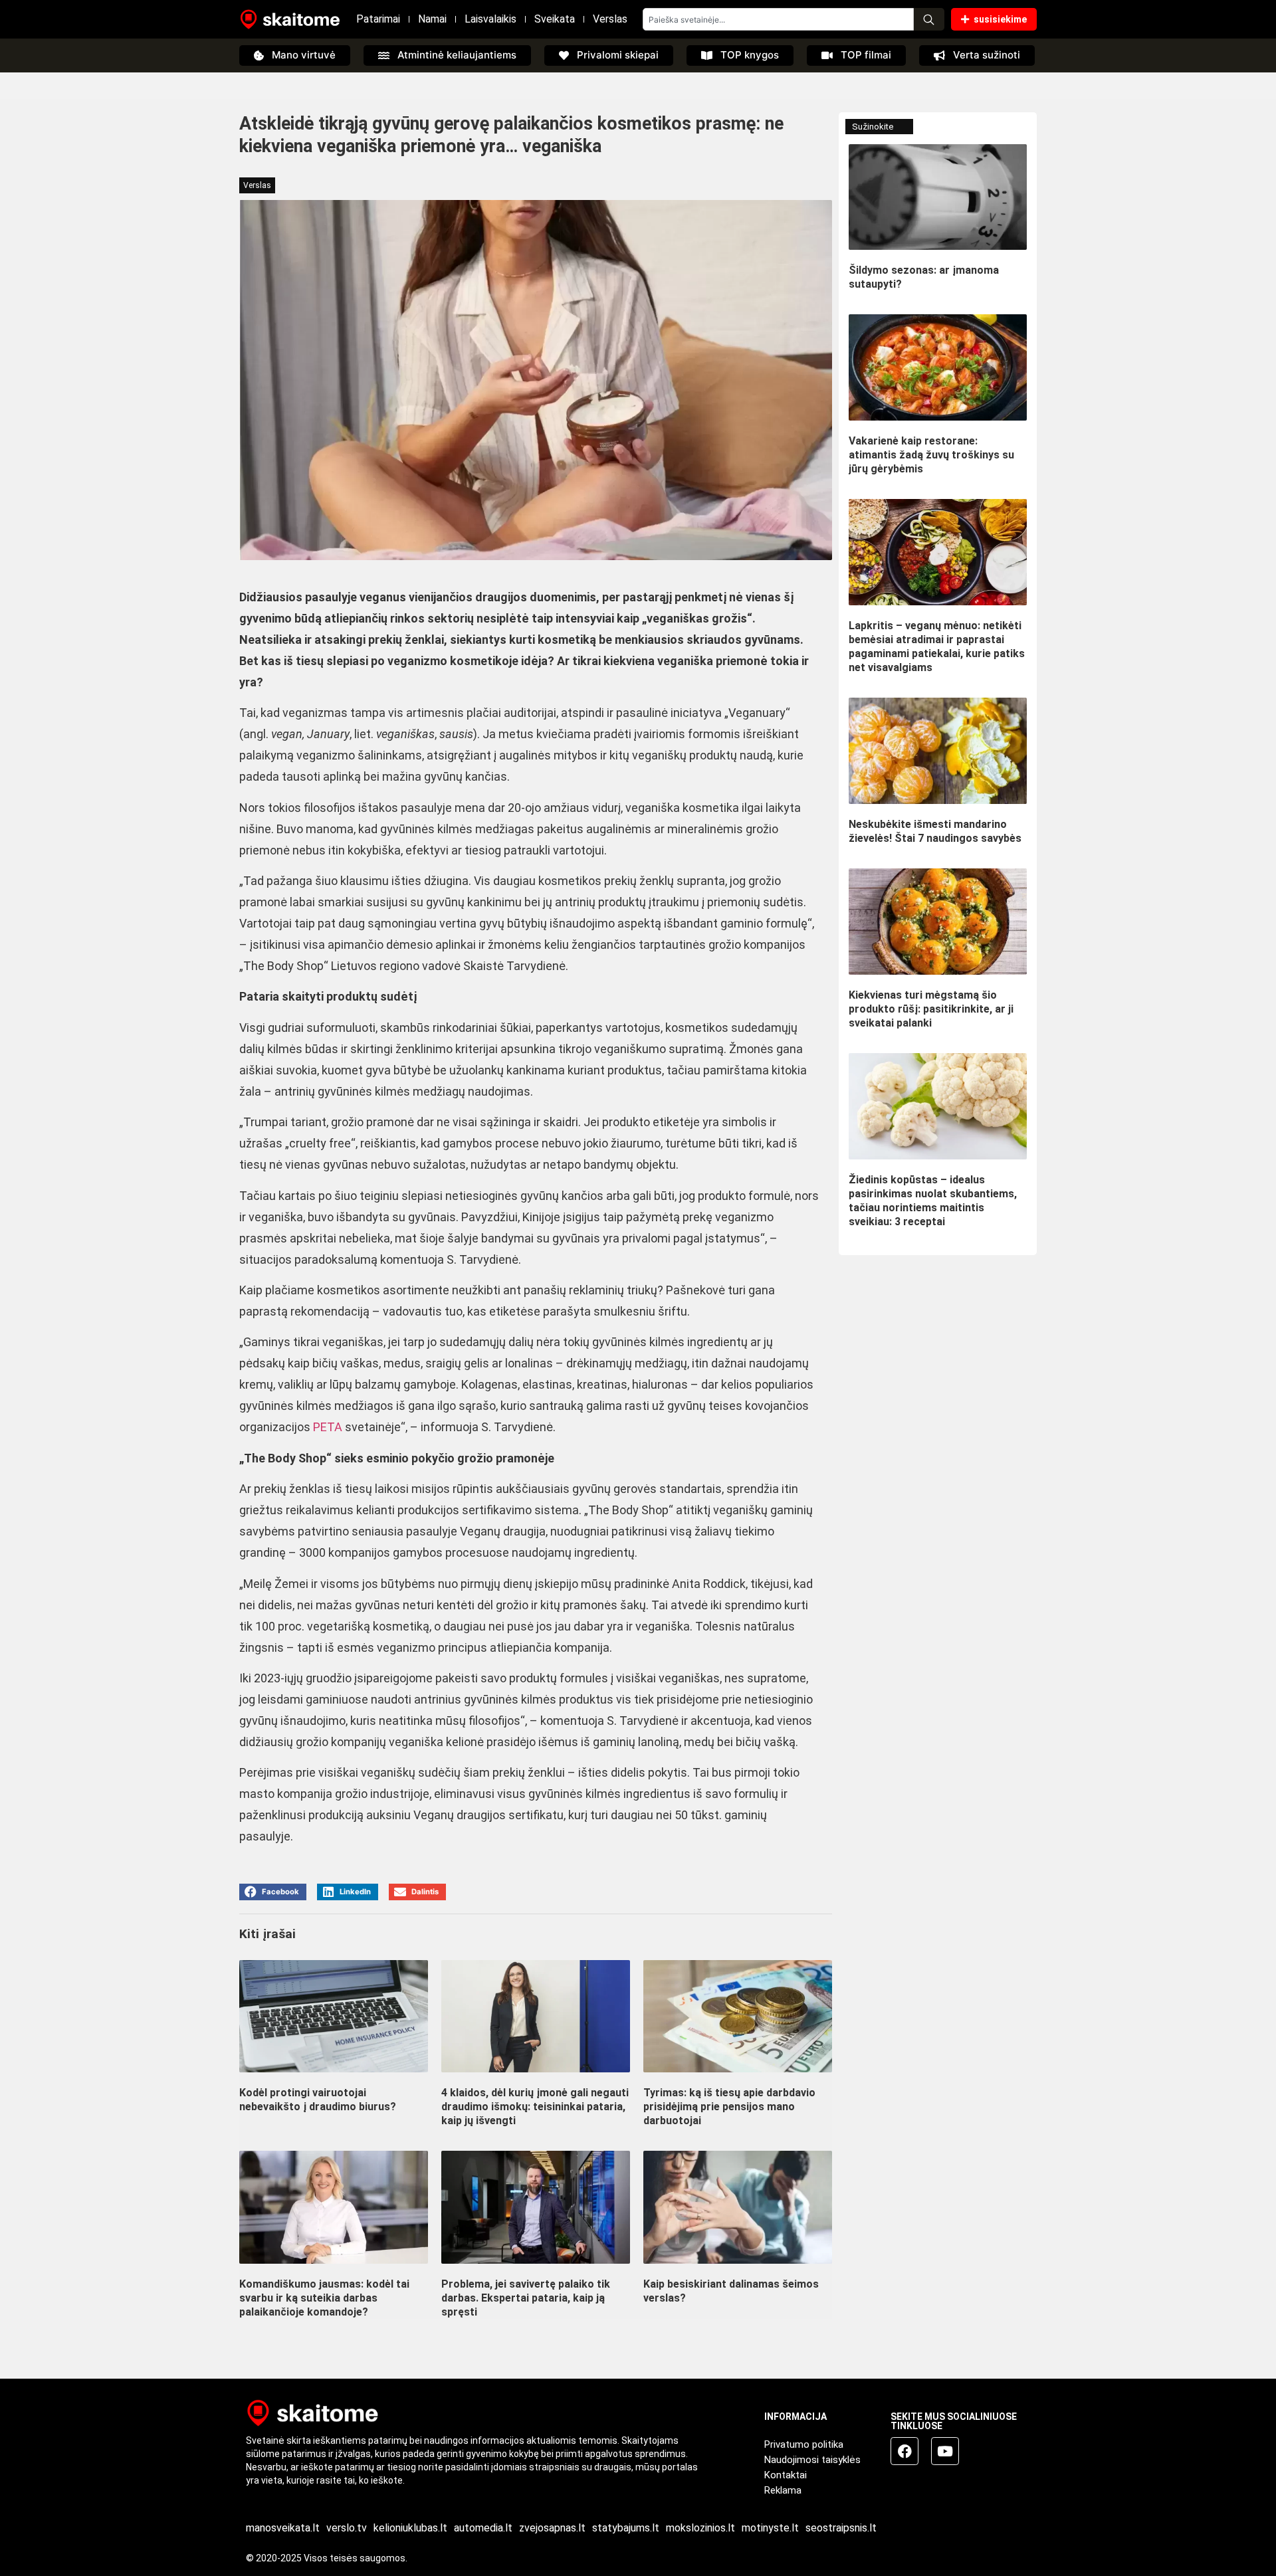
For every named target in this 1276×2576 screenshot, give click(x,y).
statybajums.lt (626, 2528)
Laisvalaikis (490, 19)
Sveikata (555, 19)
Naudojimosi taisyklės (812, 2460)
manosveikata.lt (283, 2528)
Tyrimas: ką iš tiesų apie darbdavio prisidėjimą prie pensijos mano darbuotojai (729, 2107)
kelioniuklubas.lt (410, 2528)
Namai (432, 19)
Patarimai (378, 19)
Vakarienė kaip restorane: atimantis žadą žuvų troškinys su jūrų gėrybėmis (931, 455)
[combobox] (778, 19)
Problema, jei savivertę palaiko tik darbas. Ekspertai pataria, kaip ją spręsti (526, 2298)
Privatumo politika (804, 2444)
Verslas (610, 19)
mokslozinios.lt (700, 2528)
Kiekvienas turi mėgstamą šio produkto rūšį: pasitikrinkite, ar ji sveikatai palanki (931, 1009)
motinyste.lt (770, 2528)
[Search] (929, 19)
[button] (273, 1892)
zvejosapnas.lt (552, 2528)
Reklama (783, 2490)
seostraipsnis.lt (841, 2528)
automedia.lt (483, 2528)
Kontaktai (786, 2475)
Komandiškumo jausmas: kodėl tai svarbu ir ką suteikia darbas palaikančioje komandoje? (324, 2298)
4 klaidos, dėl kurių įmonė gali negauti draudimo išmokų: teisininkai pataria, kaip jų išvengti (535, 2107)
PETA (328, 1427)
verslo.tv (347, 2528)
